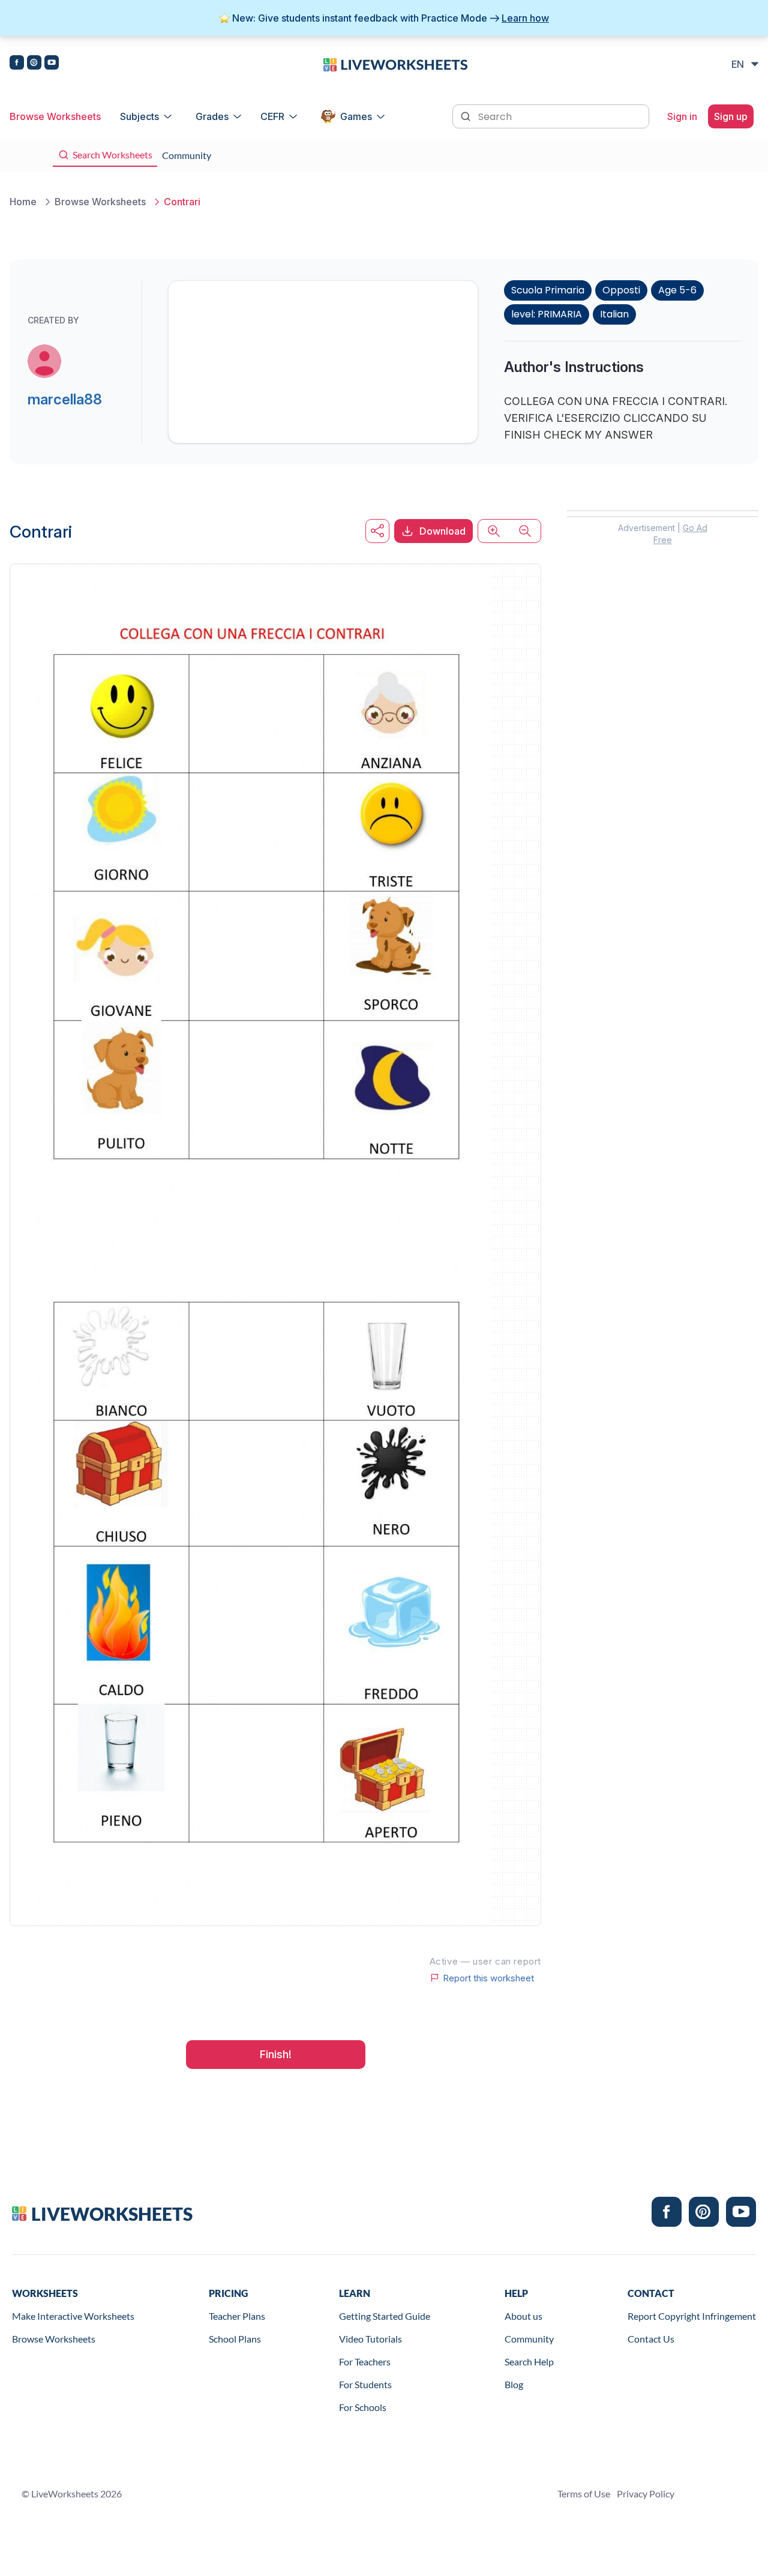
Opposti (621, 290)
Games (356, 116)
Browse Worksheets (55, 116)
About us (523, 2316)
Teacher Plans (237, 2316)
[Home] (395, 64)
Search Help (529, 2361)
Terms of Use (584, 2493)
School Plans (235, 2339)
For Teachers (365, 2361)
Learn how (525, 18)
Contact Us (651, 2339)
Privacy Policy (646, 2493)
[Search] (467, 115)
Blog (514, 2384)
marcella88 (65, 399)
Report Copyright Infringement (692, 2316)
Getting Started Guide (385, 2316)
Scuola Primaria (548, 290)
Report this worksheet (488, 1978)
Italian (614, 314)
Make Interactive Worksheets (73, 2316)
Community (529, 2339)
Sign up (731, 116)
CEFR (272, 116)
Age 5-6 (677, 290)
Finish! (276, 2054)
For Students (365, 2384)
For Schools (363, 2407)
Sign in (682, 116)
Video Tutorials (370, 2339)
